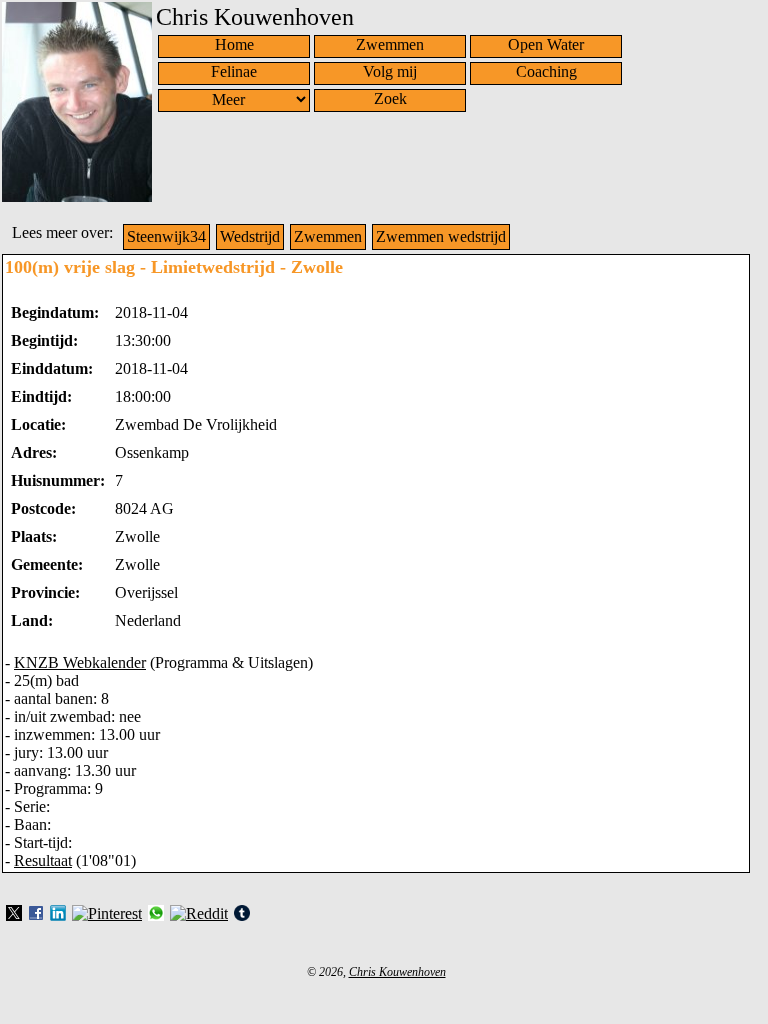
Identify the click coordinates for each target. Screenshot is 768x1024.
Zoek (390, 98)
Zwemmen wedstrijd (441, 236)
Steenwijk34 (166, 236)
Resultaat (43, 860)
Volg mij (390, 71)
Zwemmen (390, 44)
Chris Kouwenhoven (397, 972)
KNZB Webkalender (80, 662)
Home (234, 44)
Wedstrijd (250, 236)
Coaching (546, 71)
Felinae (234, 71)
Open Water (546, 44)
